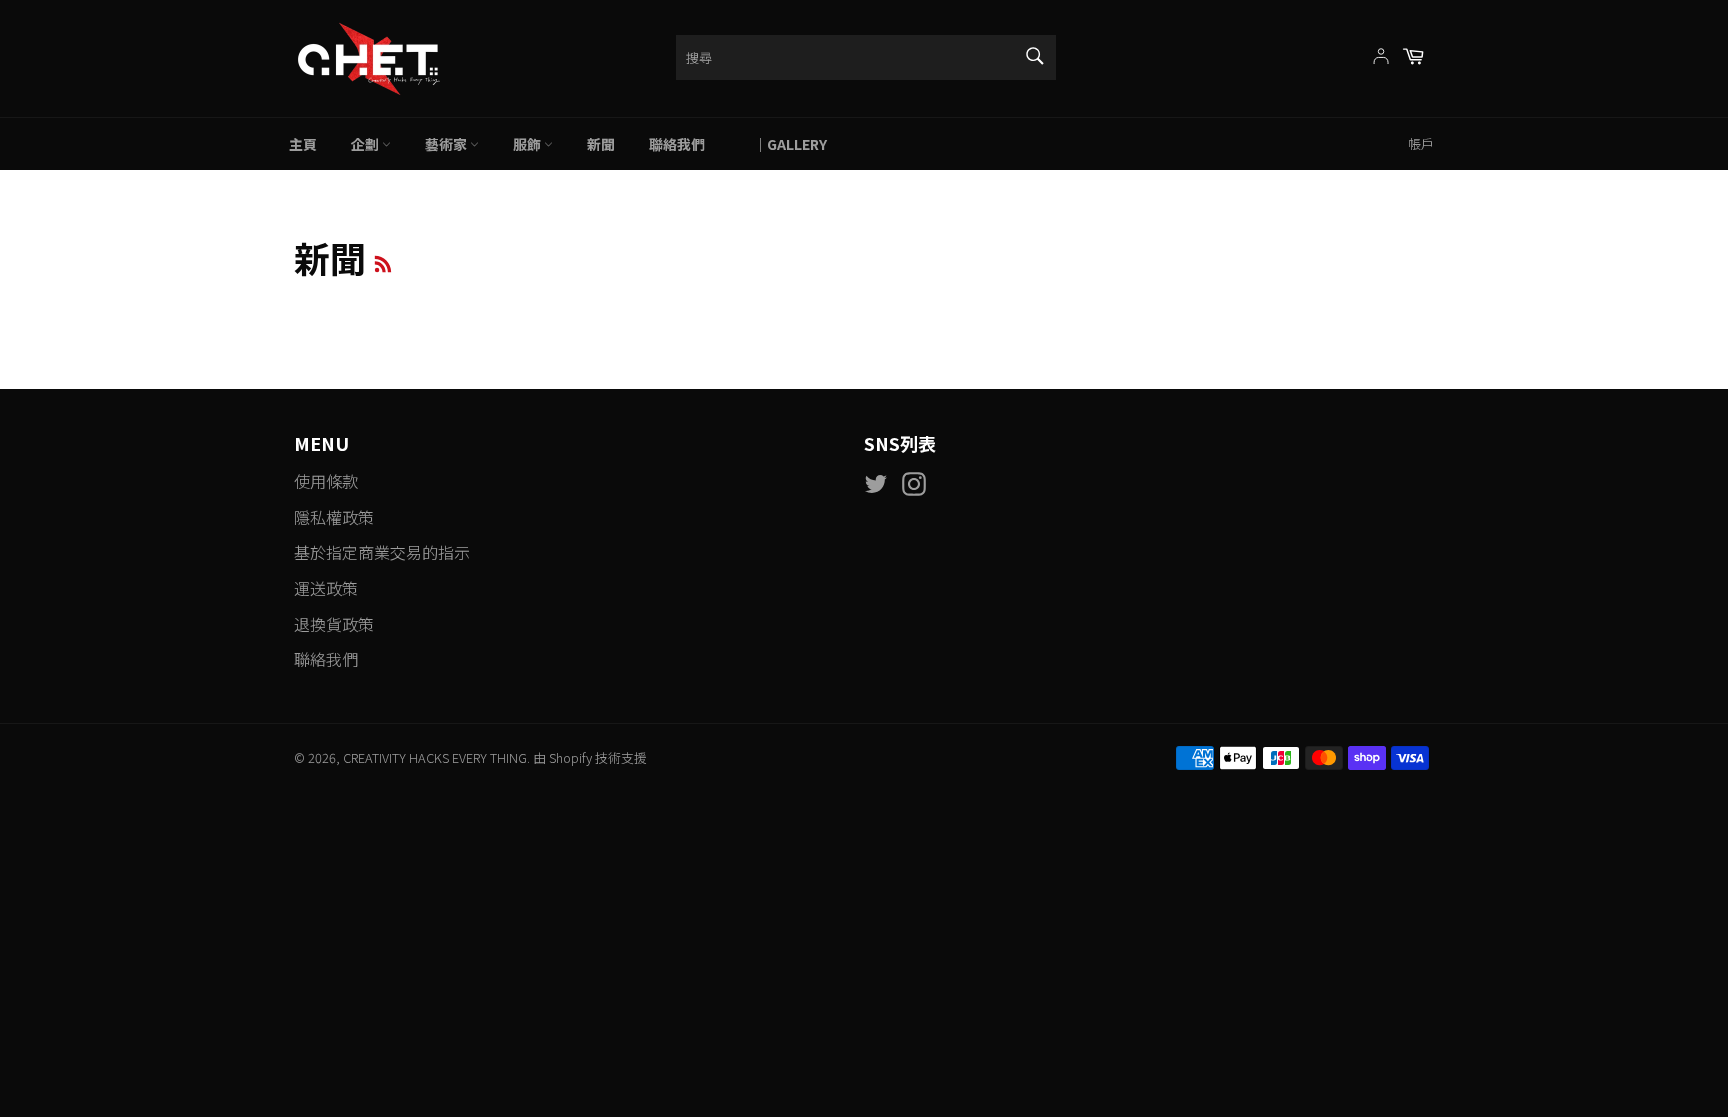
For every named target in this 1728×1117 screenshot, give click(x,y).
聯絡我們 (677, 144)
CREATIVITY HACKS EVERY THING (435, 757)
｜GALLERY (783, 144)
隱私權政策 (334, 517)
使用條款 (326, 481)
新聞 (601, 144)
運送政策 (326, 588)
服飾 (528, 144)
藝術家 (447, 144)
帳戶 (1421, 143)
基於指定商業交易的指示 (382, 552)
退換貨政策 (334, 624)
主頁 (303, 144)
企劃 (366, 144)
